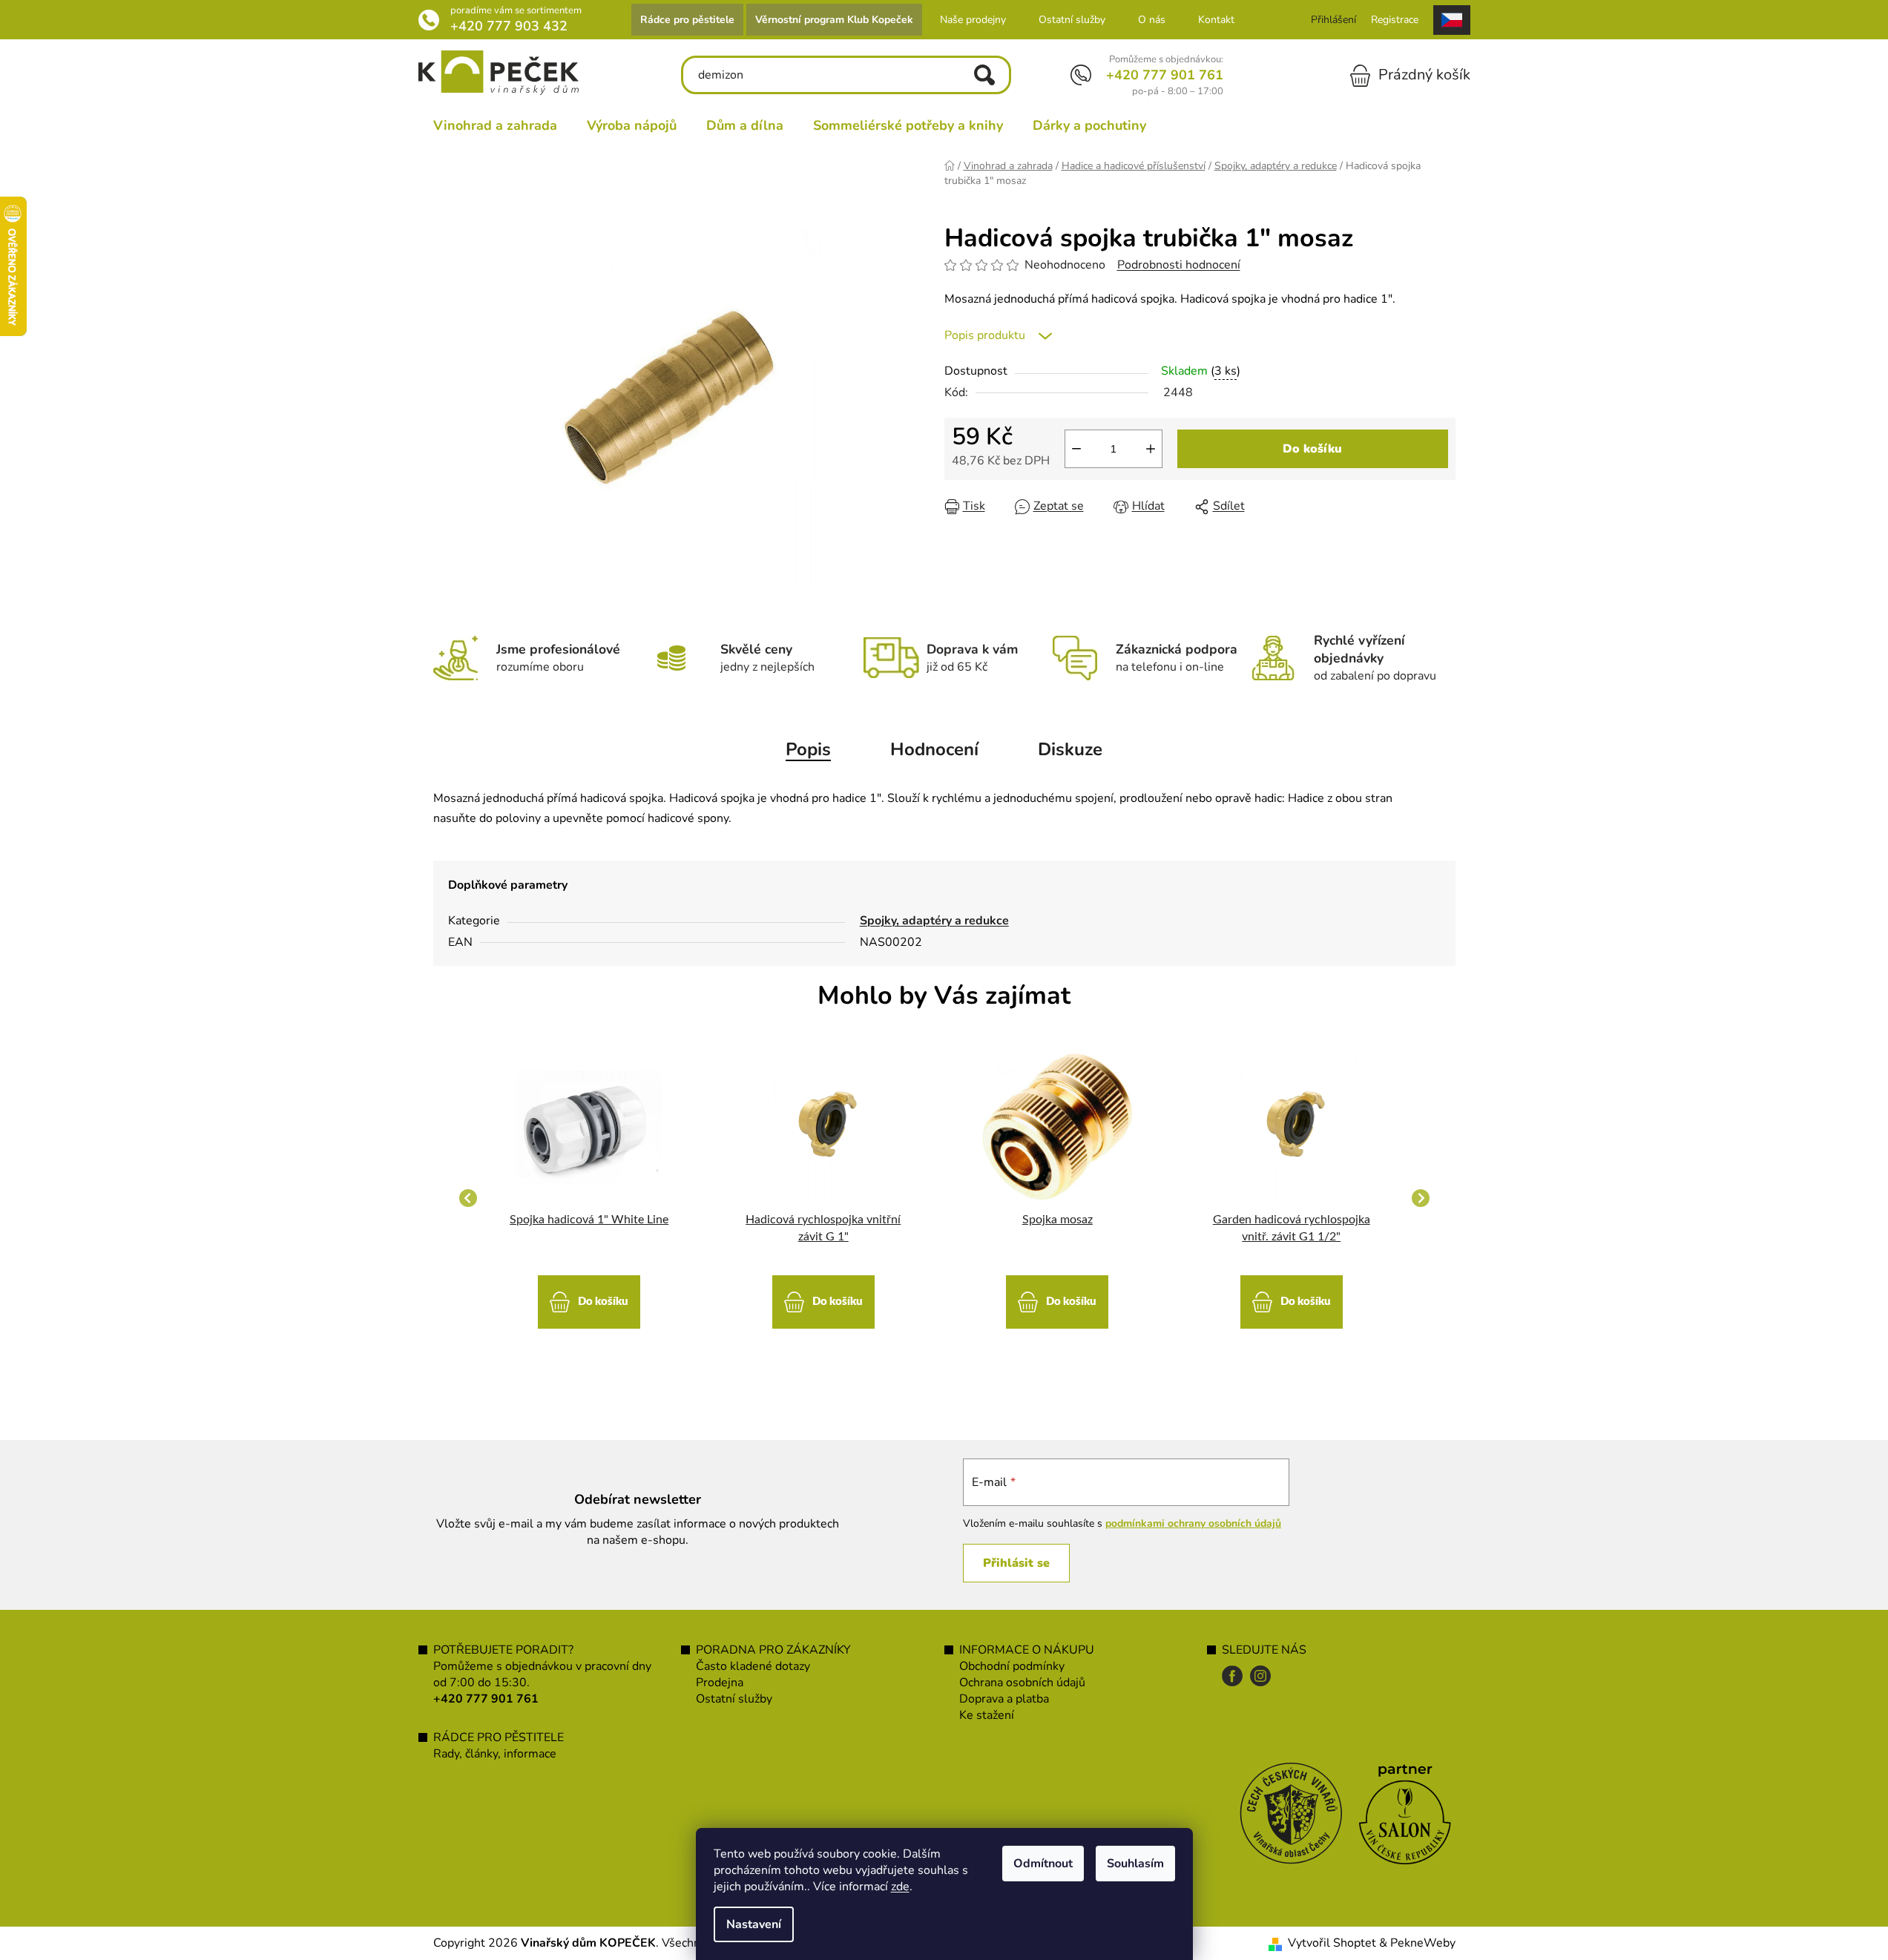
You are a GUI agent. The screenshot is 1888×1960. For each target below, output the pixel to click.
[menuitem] (495, 125)
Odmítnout (1043, 1864)
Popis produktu (985, 335)
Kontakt (1216, 20)
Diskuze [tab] (1070, 749)
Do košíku (1312, 449)
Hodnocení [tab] (934, 749)
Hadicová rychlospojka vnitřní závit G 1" (823, 1228)
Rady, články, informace (495, 1754)
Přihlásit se (1016, 1563)
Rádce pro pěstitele (687, 20)
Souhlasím (1135, 1864)
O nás (1152, 20)
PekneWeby (1423, 1943)
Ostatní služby (1072, 20)
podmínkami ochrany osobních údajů (1193, 1523)
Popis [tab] (808, 749)
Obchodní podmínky (1012, 1666)
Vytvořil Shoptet (1332, 1943)
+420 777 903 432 (509, 26)
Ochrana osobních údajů (1022, 1683)
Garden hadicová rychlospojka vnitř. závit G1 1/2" (1292, 1228)
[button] (590, 1295)
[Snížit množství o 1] (1076, 449)
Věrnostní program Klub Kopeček (834, 20)
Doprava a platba (1004, 1699)
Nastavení (754, 1924)
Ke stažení (987, 1715)
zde (900, 1887)
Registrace (1395, 20)
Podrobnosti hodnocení (1179, 265)
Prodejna (720, 1683)
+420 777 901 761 (1165, 75)
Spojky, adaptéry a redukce (934, 921)
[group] (590, 1198)
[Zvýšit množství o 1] (1151, 449)
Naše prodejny (973, 20)
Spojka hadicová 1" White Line (589, 1220)
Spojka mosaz (1058, 1220)
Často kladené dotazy (753, 1666)
